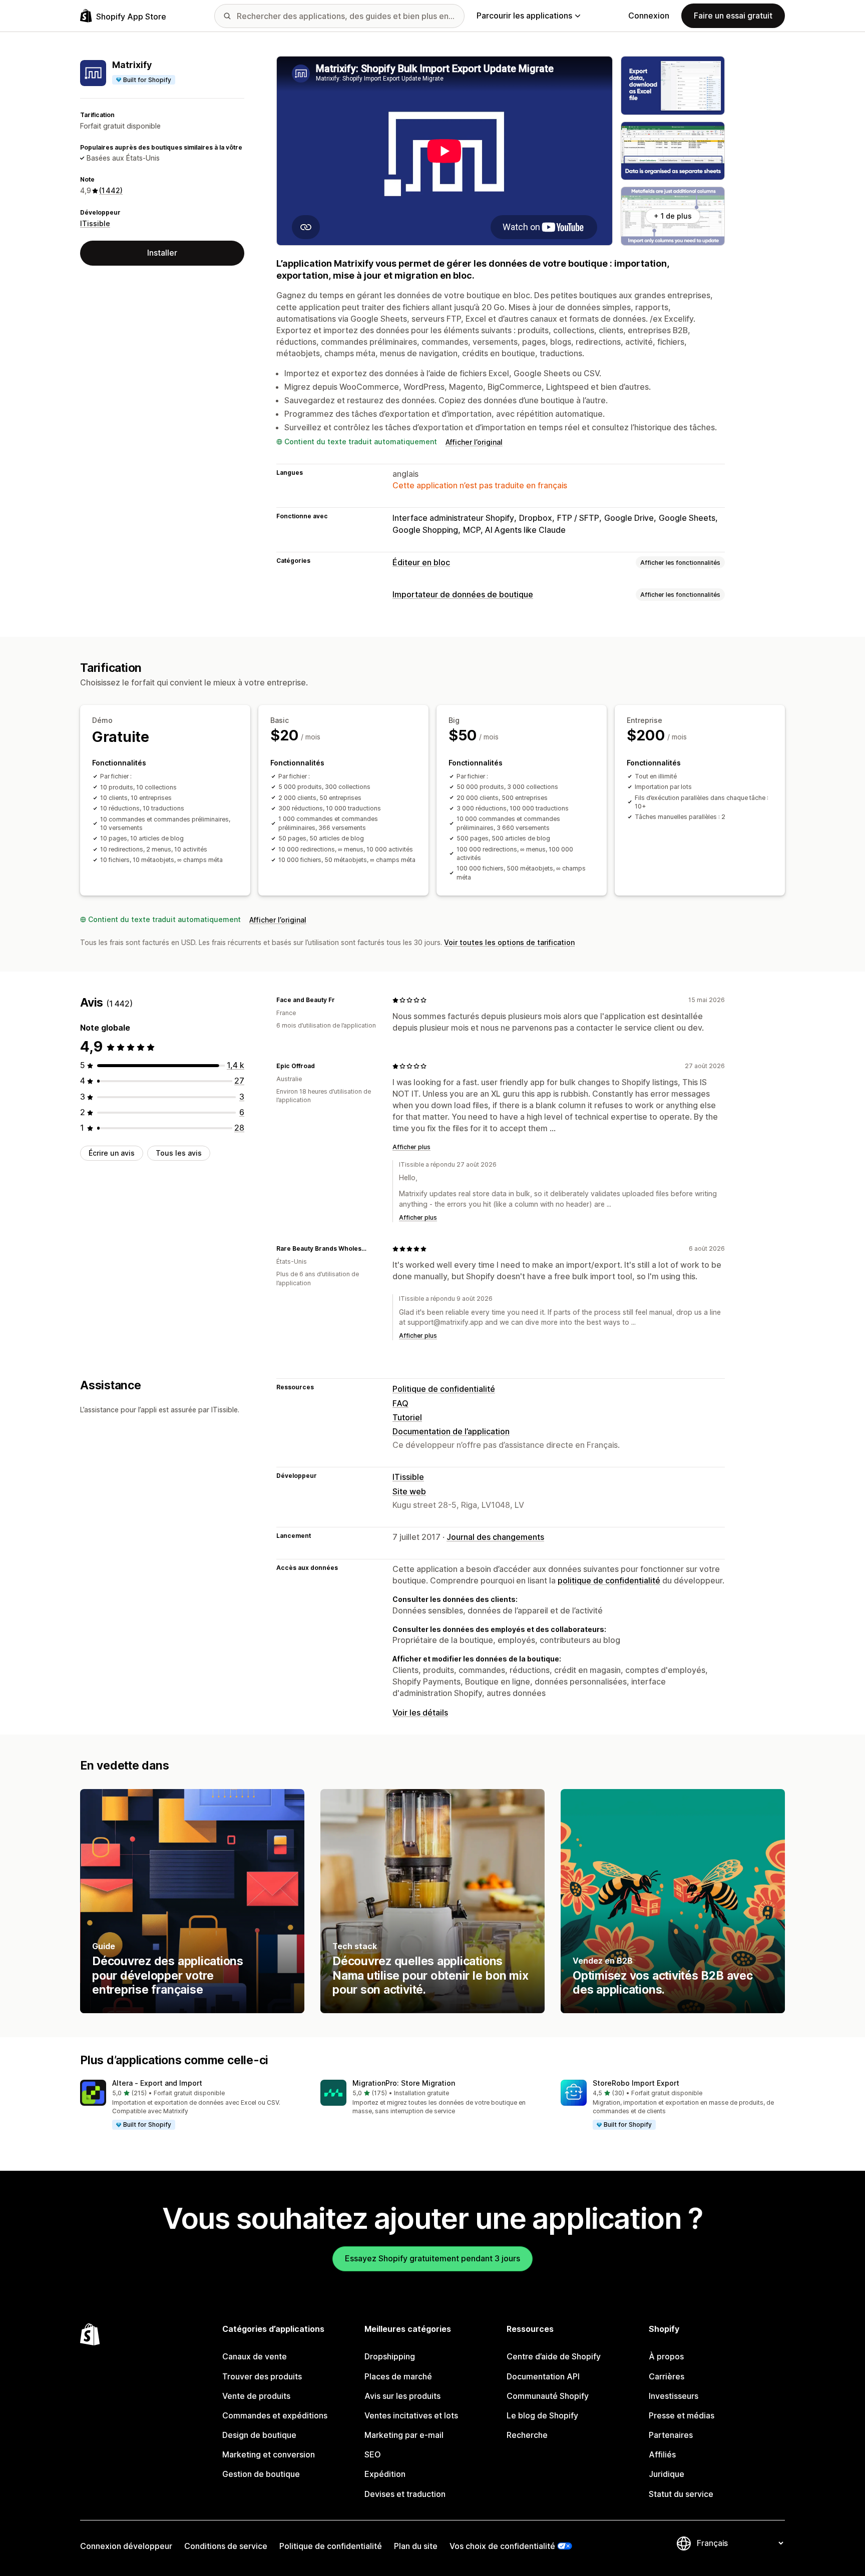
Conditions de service (226, 2546)
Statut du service (681, 2494)
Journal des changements (495, 1537)
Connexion (649, 16)
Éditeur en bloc (421, 562)
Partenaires (671, 2435)
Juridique (667, 2474)
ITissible (95, 223)
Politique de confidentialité (444, 1389)
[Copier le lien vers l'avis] (341, 1000)
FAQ (400, 1403)
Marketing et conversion (269, 2454)
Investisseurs (674, 2396)
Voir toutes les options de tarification (509, 942)
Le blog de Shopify (542, 2415)
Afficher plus (411, 1147)
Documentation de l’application (451, 1431)
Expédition (385, 2474)
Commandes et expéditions (275, 2415)
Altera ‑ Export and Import (157, 2083)
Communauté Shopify (548, 2396)
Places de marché (398, 2376)
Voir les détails (420, 1712)
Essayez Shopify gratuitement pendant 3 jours (432, 2258)
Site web (409, 1491)
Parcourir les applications (524, 16)
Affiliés (662, 2454)
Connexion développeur (126, 2546)
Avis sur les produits (402, 2396)
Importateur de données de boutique (463, 594)
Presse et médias (682, 2415)
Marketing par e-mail (404, 2435)
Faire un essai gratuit (733, 16)
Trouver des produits (262, 2376)
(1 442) (111, 191)
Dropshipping (390, 2356)
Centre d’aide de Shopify (554, 2356)
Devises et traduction (405, 2494)
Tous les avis (179, 1153)
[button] (192, 2105)
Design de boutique (259, 2435)
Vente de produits (256, 2396)
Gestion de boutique (261, 2474)
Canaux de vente (255, 2356)
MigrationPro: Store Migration (404, 2083)
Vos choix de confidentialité (502, 2546)
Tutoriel (407, 1417)
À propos (666, 2356)
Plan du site (416, 2546)
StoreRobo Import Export (636, 2083)
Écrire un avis (112, 1153)
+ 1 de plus (673, 216)
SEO (373, 2454)
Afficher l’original (474, 442)
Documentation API (543, 2376)
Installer (162, 253)
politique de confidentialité (609, 1580)
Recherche (527, 2435)
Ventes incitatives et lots (411, 2415)
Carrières (667, 2376)
